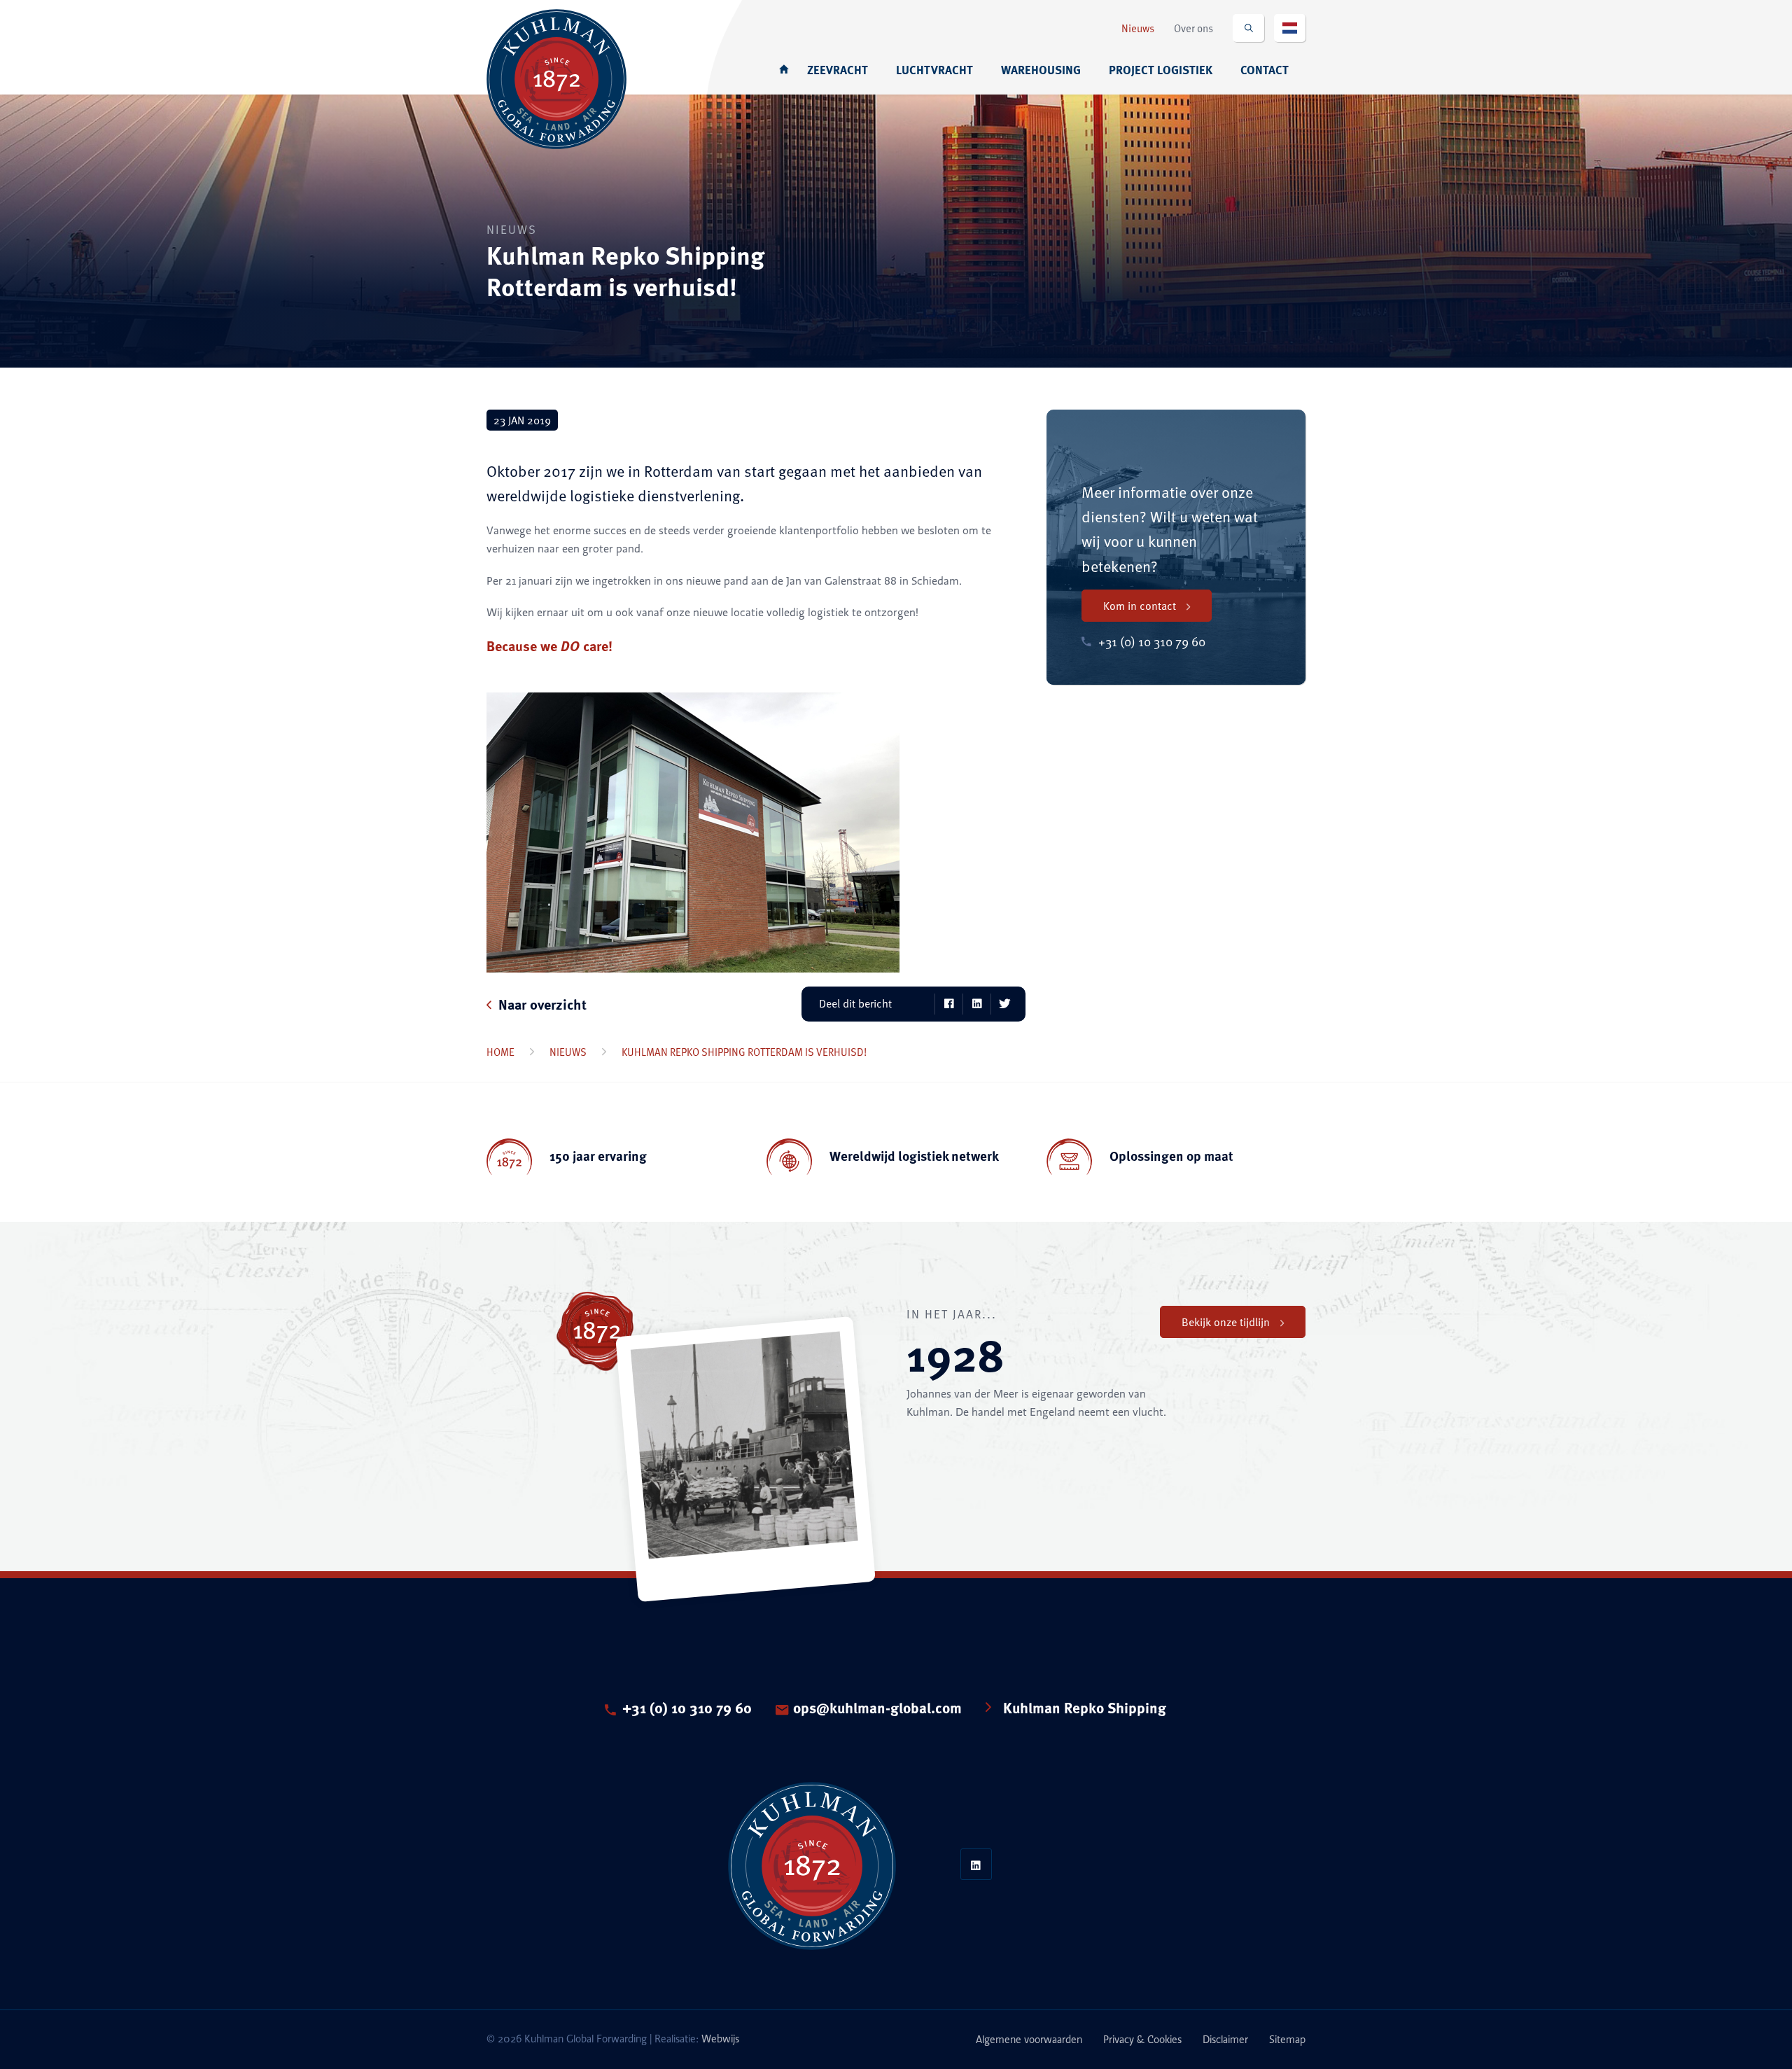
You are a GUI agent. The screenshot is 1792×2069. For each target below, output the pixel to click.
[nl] (1290, 28)
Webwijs (720, 2039)
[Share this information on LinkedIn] (976, 1004)
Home (500, 1052)
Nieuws (568, 1052)
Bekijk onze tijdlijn (1226, 1322)
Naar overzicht (542, 1004)
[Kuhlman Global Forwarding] (556, 70)
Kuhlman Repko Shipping (1085, 1710)
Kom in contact (1140, 606)
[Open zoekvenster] (1248, 28)
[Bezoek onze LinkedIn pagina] (976, 1864)
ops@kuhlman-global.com (877, 1710)
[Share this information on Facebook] (948, 1004)
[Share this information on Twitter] (1004, 1004)
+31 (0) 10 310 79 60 (687, 1710)
